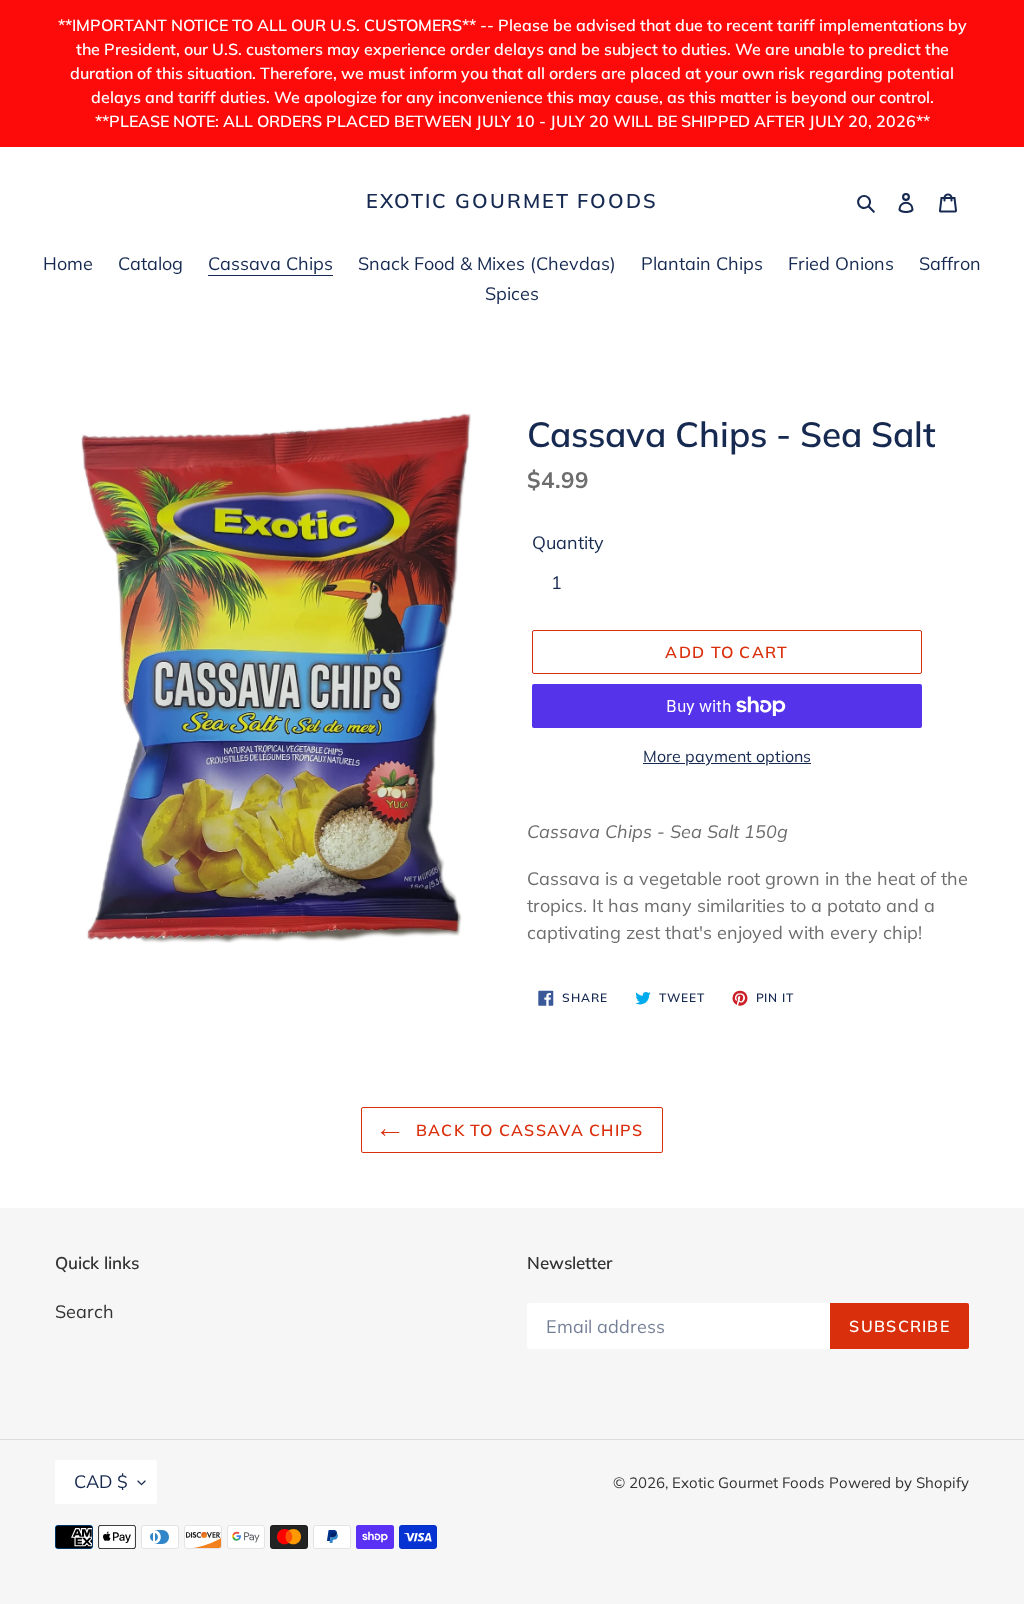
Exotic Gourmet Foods (512, 201)
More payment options (727, 756)
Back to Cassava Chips (526, 1130)
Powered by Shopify (899, 1482)
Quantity (568, 542)
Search (84, 1311)
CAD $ (101, 1481)
